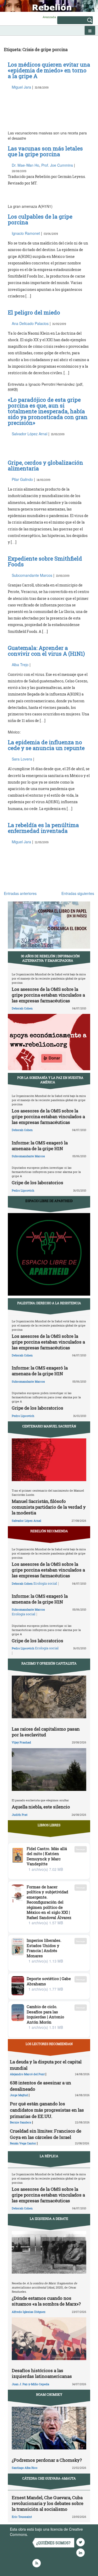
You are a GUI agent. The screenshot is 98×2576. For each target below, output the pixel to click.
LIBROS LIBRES (49, 1825)
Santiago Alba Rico (25, 2468)
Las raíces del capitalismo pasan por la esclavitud (46, 1732)
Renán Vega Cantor (23, 2143)
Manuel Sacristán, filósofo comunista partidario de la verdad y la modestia (49, 1507)
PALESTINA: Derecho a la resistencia (49, 1303)
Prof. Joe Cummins (57, 165)
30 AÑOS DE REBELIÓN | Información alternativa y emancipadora (50, 958)
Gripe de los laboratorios (38, 1183)
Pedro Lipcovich (23, 1190)
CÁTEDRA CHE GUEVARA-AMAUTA (49, 2478)
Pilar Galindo (22, 479)
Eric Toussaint (22, 2517)
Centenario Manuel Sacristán (49, 1426)
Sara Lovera (22, 759)
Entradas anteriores (20, 893)
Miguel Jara (21, 87)
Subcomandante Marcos (32, 575)
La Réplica (49, 2156)
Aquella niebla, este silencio (41, 1807)
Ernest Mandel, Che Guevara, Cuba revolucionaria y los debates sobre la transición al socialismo (48, 2503)
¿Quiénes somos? (53, 2543)
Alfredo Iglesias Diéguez (29, 2312)
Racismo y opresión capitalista (49, 1663)
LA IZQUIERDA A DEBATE (49, 2219)
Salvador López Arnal (30, 434)
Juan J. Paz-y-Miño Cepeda (30, 2384)
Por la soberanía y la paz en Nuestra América (50, 1080)
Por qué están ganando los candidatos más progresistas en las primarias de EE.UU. (47, 2110)
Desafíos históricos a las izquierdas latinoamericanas (42, 2373)
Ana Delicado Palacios (30, 323)
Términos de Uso (43, 2534)
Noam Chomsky (49, 2394)
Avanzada (49, 17)
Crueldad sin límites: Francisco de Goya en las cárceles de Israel (46, 2134)
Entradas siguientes (78, 893)
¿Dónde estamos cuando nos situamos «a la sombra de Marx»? (46, 2301)
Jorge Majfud (19, 2095)
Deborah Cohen (22, 1008)
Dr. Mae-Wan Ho (25, 165)
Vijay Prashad (21, 1742)
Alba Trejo (20, 665)
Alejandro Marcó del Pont (27, 2074)
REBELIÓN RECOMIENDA (49, 1531)
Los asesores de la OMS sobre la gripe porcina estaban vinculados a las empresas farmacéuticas (48, 995)
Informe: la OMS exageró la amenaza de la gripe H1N (40, 1146)
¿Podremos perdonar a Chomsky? (47, 2460)
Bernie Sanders (21, 2122)
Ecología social (45, 1583)
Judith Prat (20, 1815)
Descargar (81, 1849)
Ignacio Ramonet (26, 233)
